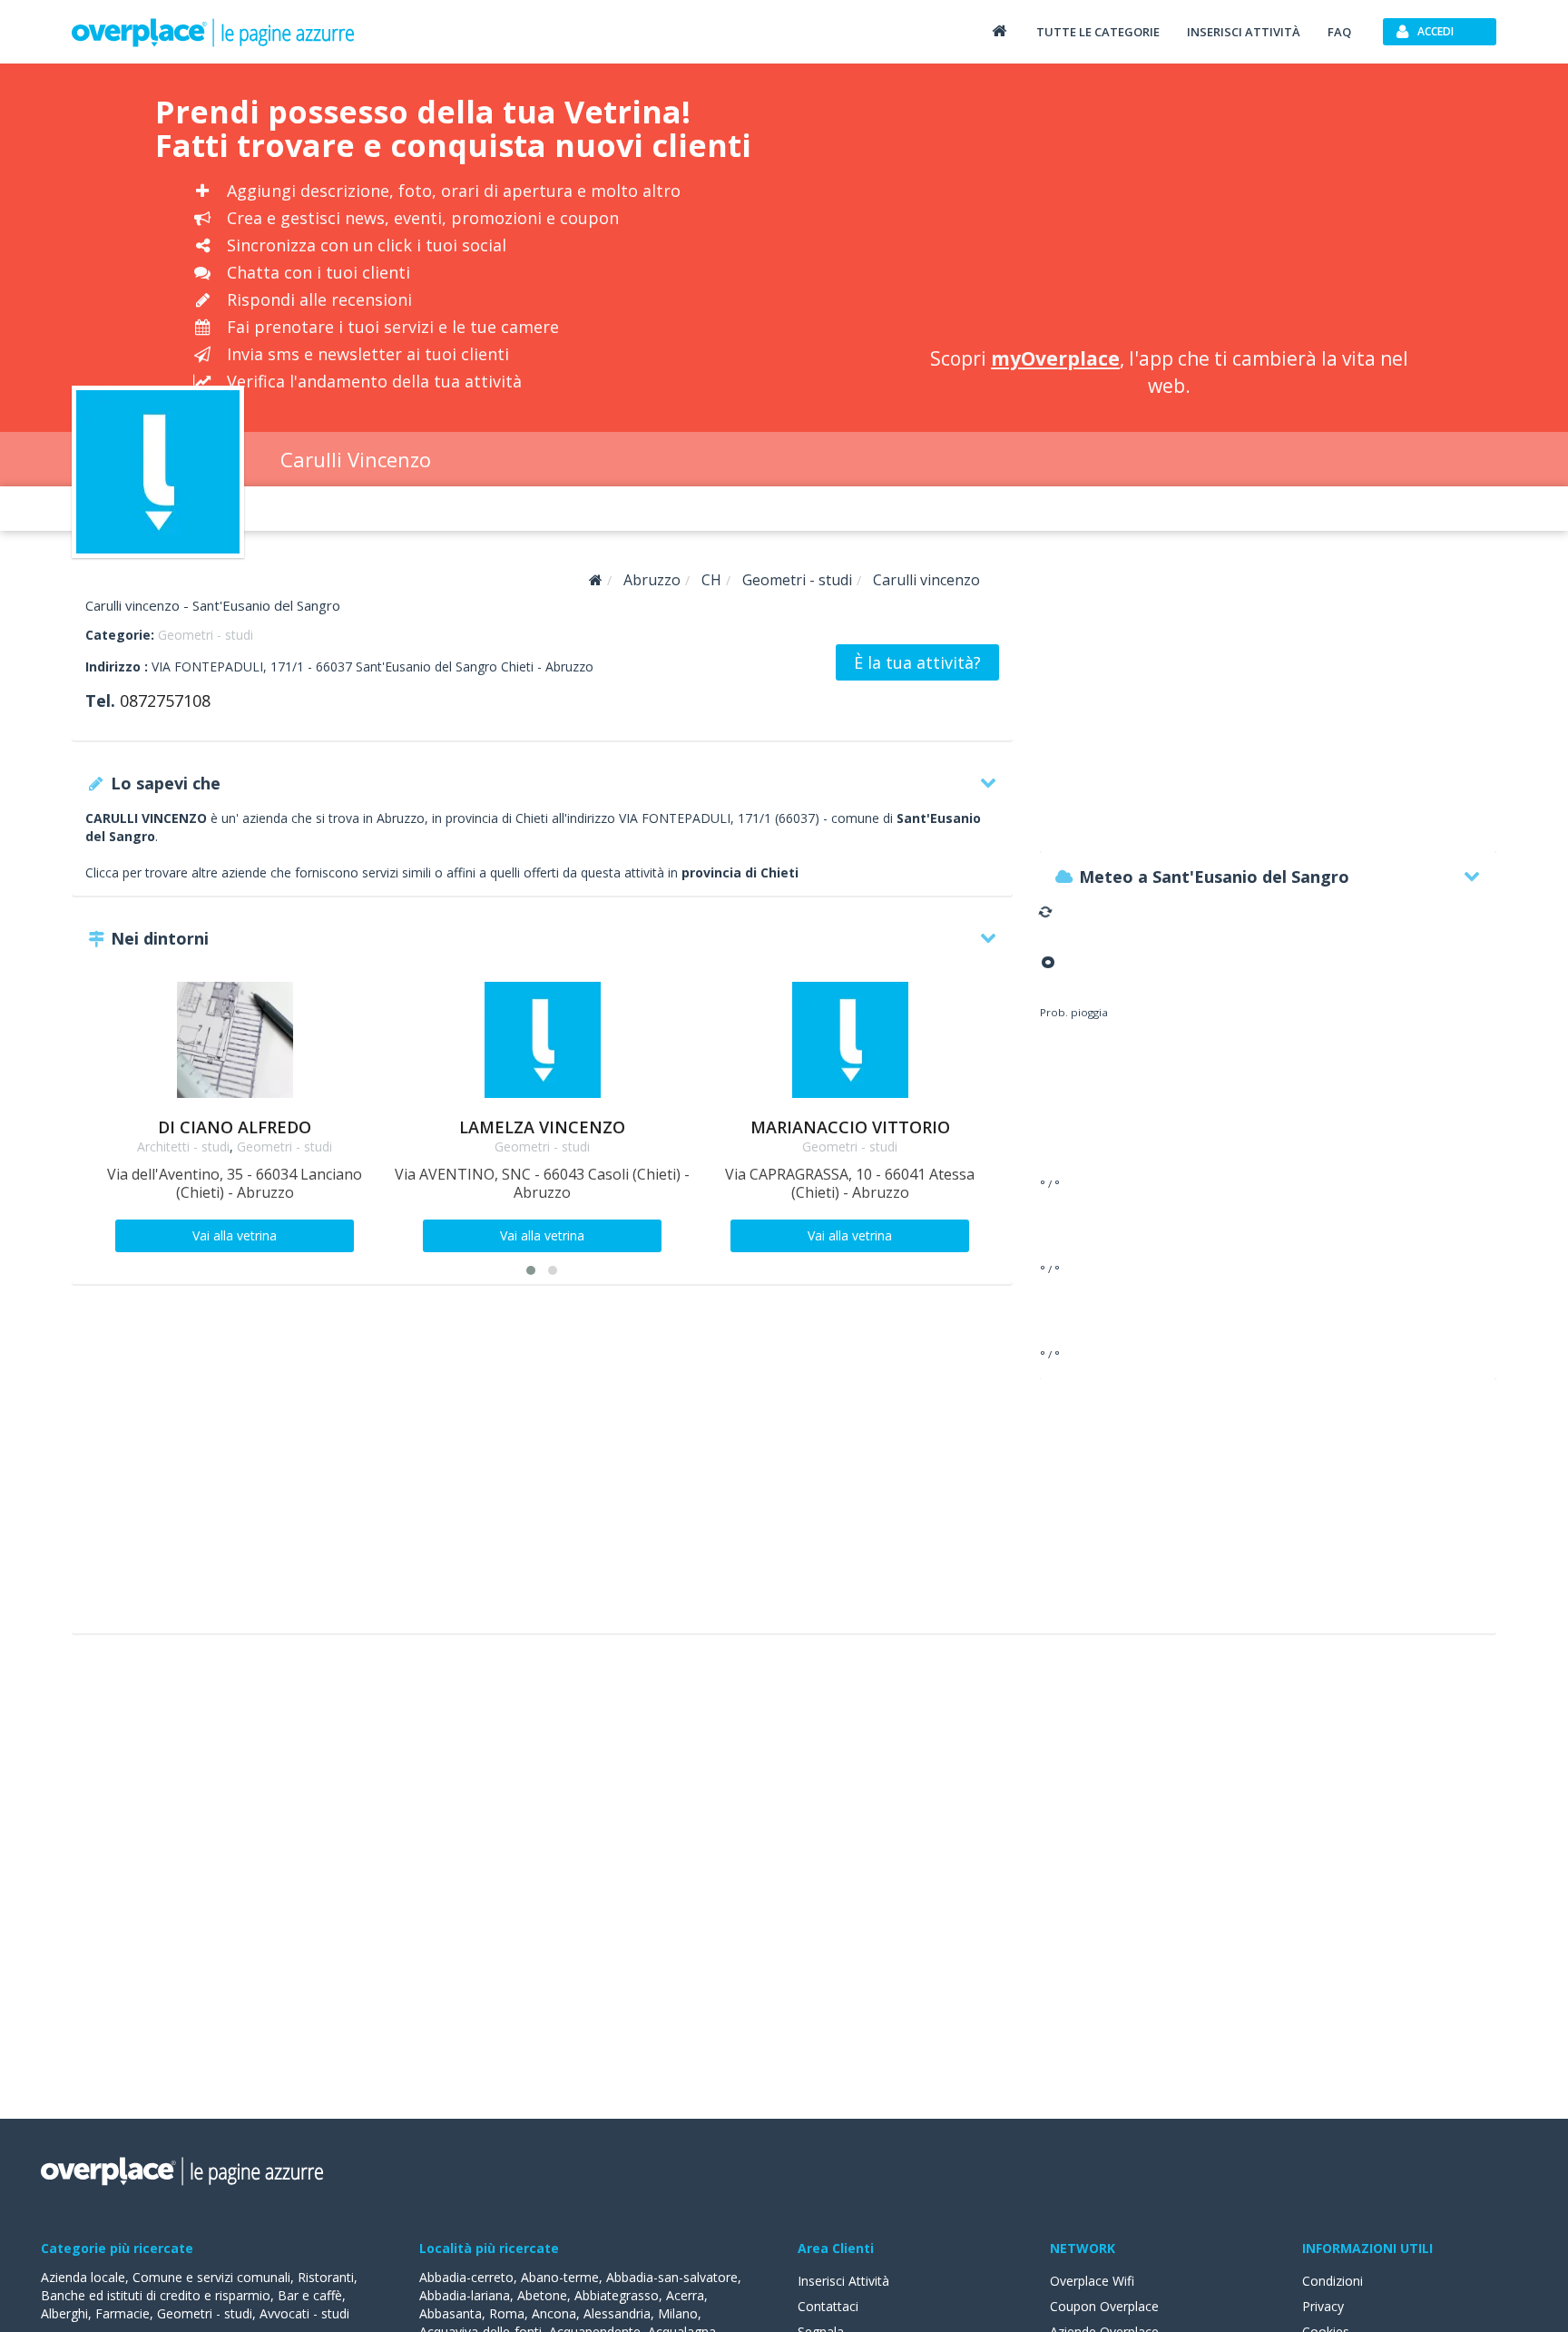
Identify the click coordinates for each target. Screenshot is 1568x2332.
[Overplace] (596, 580)
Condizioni (1333, 2281)
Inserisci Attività (843, 2281)
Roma (507, 2313)
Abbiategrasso (617, 2295)
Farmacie (122, 2313)
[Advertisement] (1169, 209)
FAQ (1339, 32)
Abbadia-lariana (465, 2295)
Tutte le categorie (1098, 32)
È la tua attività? (917, 662)
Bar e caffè (310, 2295)
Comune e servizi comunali (211, 2277)
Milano (678, 2313)
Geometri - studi (206, 635)
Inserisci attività (1244, 32)
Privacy (1323, 2306)
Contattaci (828, 2306)
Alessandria (617, 2313)
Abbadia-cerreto (466, 2277)
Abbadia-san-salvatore (672, 2277)
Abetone (542, 2295)
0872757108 (165, 701)
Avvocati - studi (304, 2313)
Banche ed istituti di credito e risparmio (156, 2295)
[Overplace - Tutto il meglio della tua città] (999, 30)
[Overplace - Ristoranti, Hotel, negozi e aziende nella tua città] (213, 32)
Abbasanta (451, 2313)
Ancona (554, 2313)
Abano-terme (560, 2277)
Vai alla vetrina (235, 1235)
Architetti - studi (183, 1146)
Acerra (685, 2295)
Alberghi (64, 2313)
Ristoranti (326, 2277)
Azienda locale (83, 2277)
